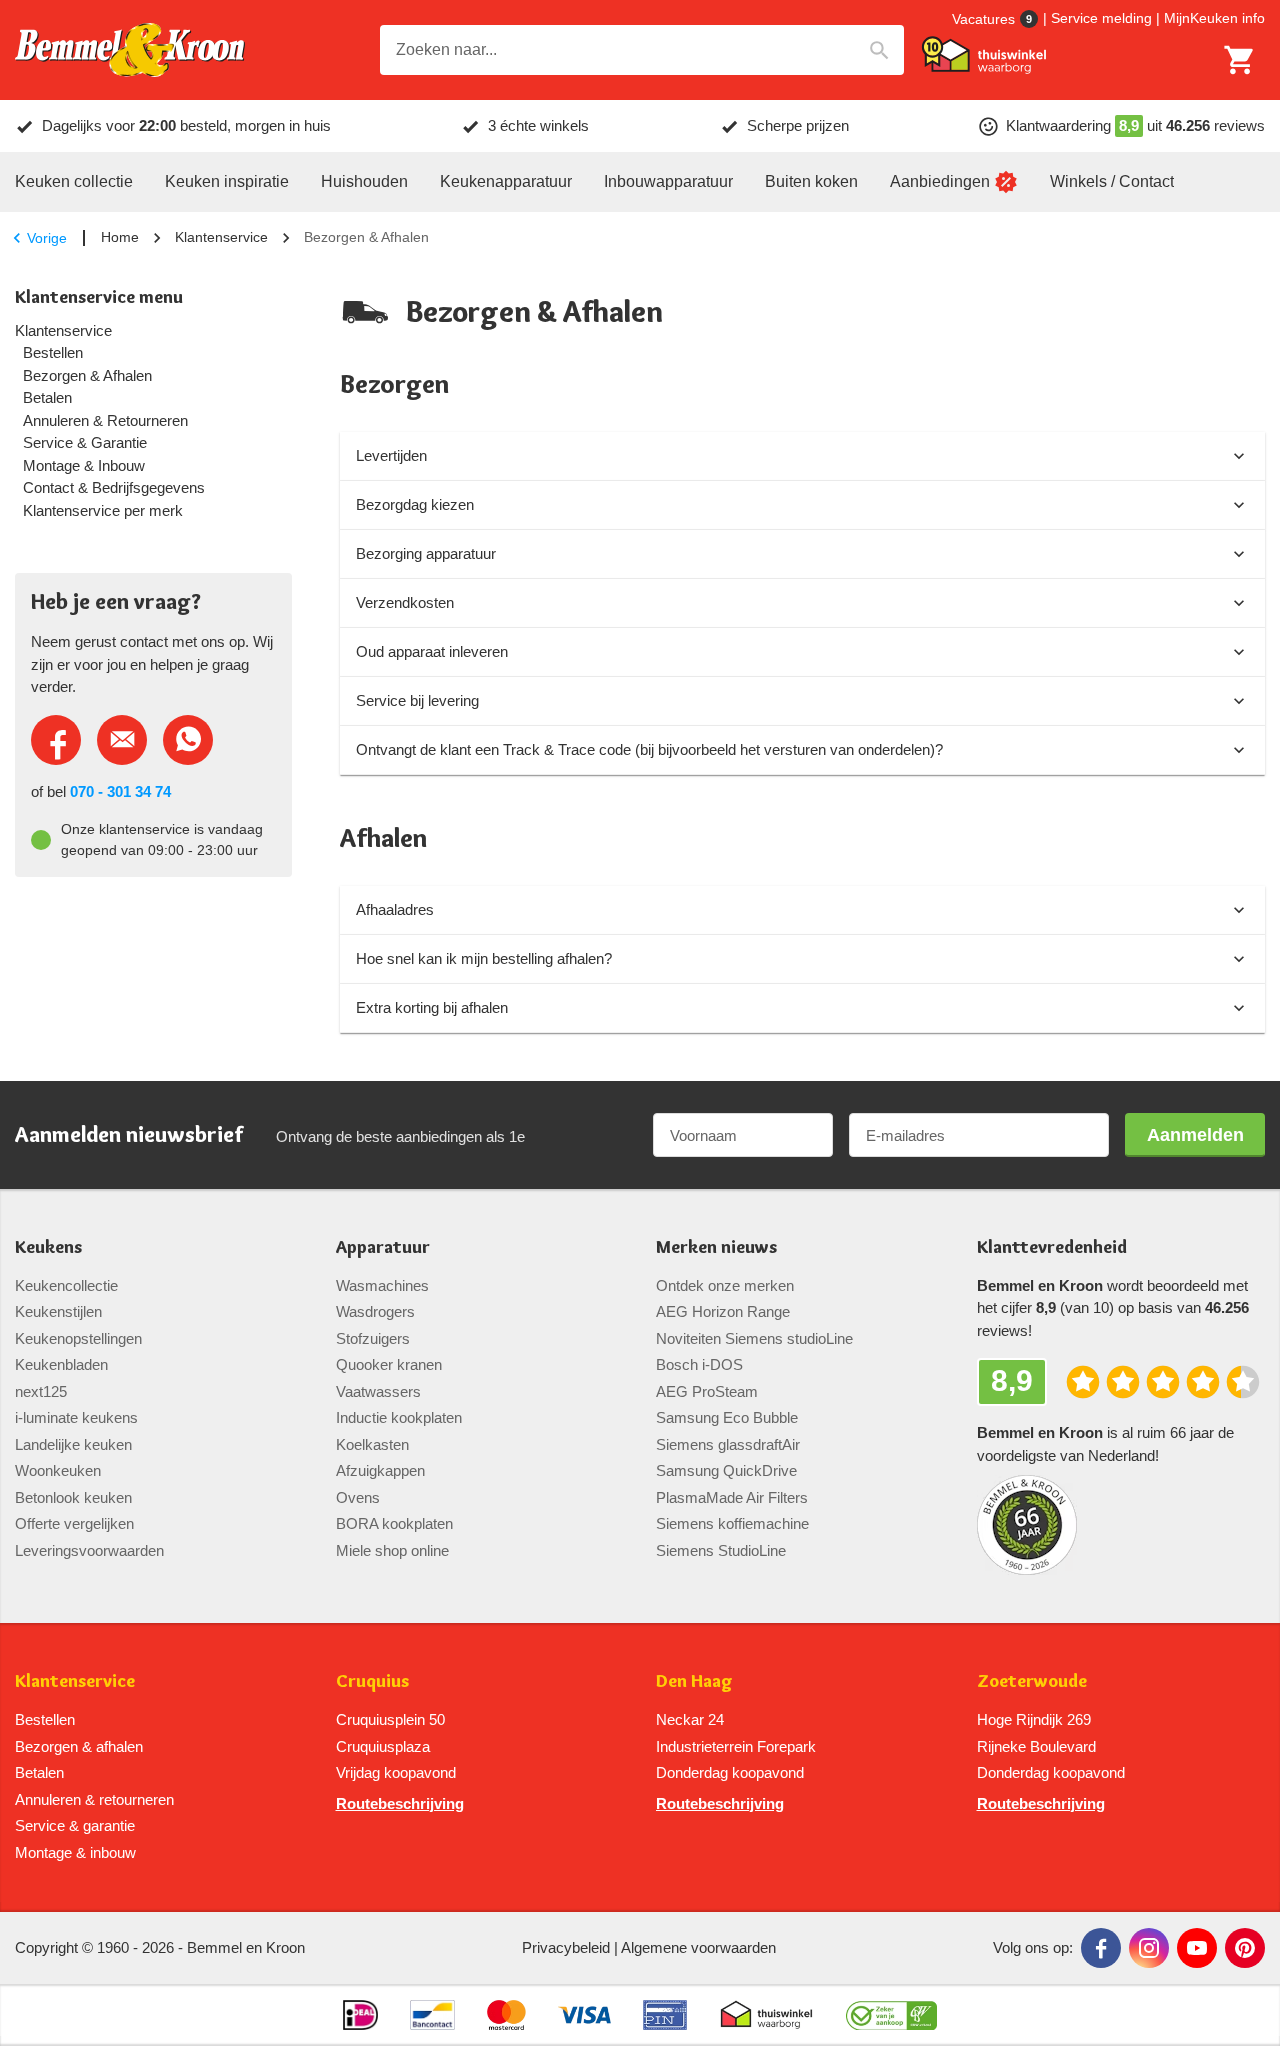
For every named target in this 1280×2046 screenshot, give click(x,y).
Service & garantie (75, 1825)
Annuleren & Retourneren (105, 421)
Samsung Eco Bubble (727, 1417)
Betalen (47, 398)
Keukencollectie (66, 1285)
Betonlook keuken (73, 1497)
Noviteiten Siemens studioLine (754, 1338)
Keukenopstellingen (78, 1338)
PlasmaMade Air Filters (732, 1497)
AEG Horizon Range (723, 1311)
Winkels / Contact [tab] (1112, 181)
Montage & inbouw (75, 1852)
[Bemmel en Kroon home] (130, 50)
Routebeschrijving (400, 1803)
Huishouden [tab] (364, 181)
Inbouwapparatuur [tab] (668, 181)
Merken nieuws (716, 1247)
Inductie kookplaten (399, 1417)
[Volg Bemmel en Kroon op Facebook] (1101, 1948)
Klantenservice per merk (103, 511)
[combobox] (642, 50)
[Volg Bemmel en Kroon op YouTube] (1197, 1948)
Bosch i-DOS (699, 1364)
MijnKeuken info (1214, 18)
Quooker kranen (389, 1364)
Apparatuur (383, 1247)
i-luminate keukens (76, 1417)
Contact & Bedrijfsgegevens (114, 488)
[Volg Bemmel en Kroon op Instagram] (1149, 1948)
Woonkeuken (58, 1470)
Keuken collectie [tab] (74, 181)
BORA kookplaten (394, 1523)
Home (120, 237)
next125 (41, 1391)
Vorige (47, 238)
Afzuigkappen (380, 1470)
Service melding (1101, 18)
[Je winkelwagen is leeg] (1240, 60)
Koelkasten (372, 1444)
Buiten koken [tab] (811, 181)
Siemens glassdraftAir (728, 1444)
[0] (1240, 60)
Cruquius (372, 1681)
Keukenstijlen (58, 1311)
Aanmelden (1195, 1135)
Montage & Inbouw (84, 466)
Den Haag (694, 1681)
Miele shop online (392, 1550)
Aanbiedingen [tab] (940, 181)
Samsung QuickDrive (726, 1470)
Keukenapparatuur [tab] (506, 181)
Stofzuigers (373, 1338)
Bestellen (53, 353)
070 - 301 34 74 (120, 791)
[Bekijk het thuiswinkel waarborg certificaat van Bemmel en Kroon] (984, 55)
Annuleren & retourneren (94, 1799)
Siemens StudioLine (721, 1550)
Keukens (48, 1247)
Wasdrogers (375, 1311)
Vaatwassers (378, 1391)
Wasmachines (382, 1285)
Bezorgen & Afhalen (87, 376)
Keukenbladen (61, 1364)
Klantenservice (221, 237)
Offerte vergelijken (74, 1523)
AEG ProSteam (707, 1391)
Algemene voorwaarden (698, 1947)
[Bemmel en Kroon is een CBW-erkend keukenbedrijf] (891, 2015)
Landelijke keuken (73, 1444)
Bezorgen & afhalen (79, 1746)
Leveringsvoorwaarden (89, 1550)
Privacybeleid (566, 1947)
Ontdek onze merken (725, 1285)
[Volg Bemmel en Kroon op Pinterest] (1245, 1948)
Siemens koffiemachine (732, 1523)
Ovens (358, 1497)
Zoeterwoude (1032, 1681)
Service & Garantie (85, 443)
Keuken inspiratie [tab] (227, 181)
